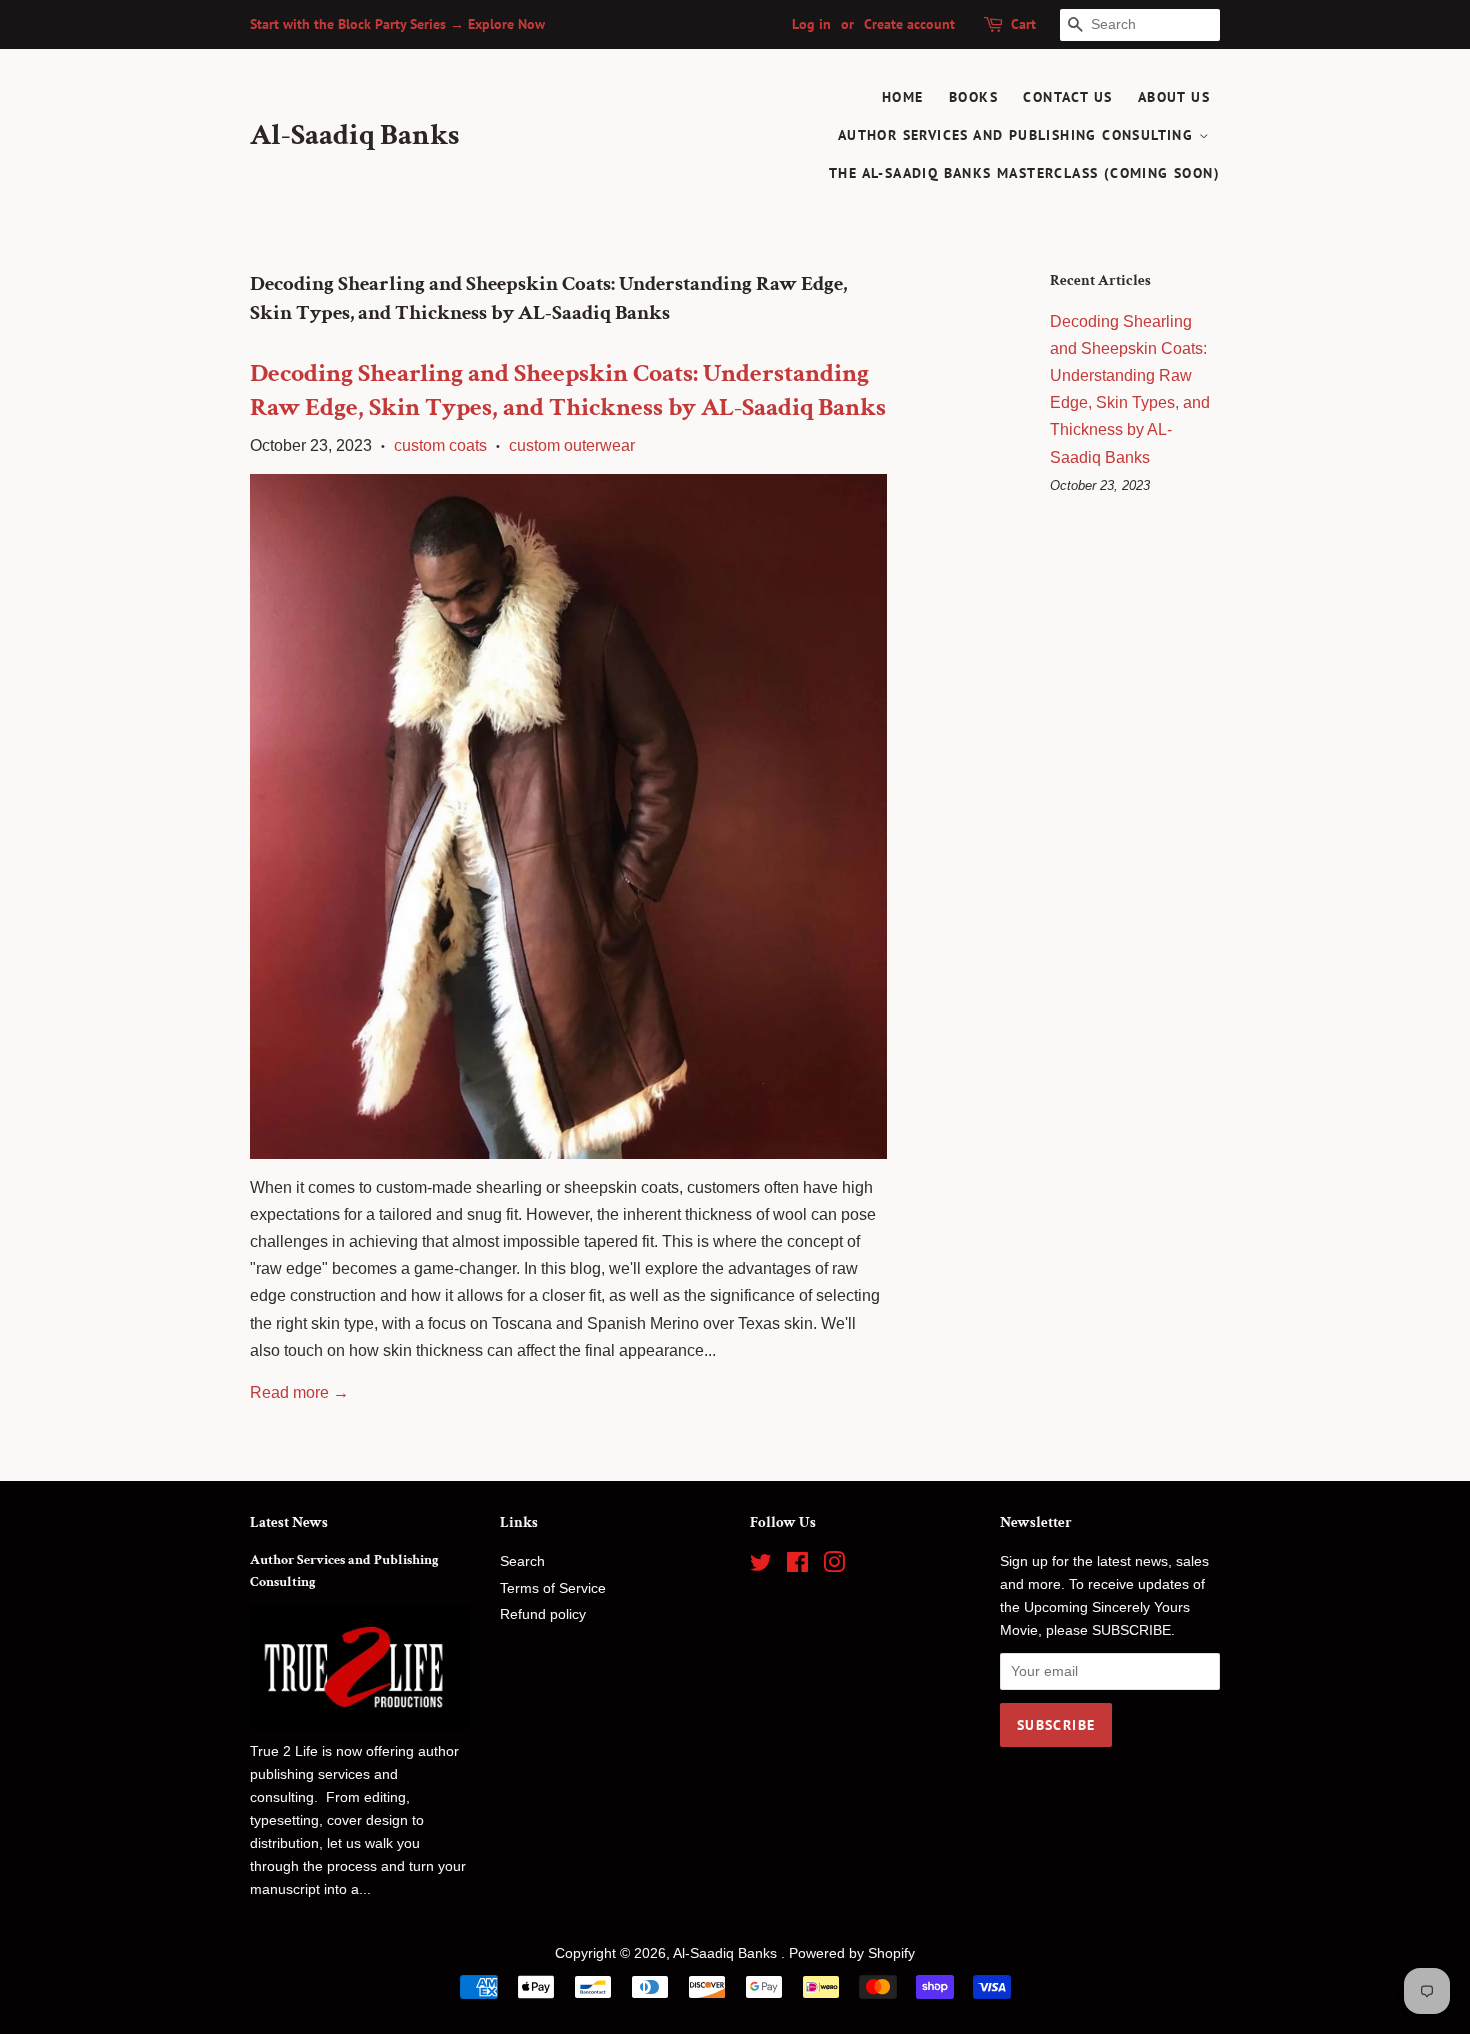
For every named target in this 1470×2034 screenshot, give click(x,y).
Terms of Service (553, 1588)
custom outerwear (572, 445)
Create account (909, 24)
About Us (1174, 97)
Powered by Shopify (852, 1953)
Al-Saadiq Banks (354, 136)
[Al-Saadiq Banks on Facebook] (797, 1566)
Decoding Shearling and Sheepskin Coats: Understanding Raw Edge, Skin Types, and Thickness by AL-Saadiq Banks (568, 390)
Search (522, 1561)
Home (903, 97)
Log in (811, 24)
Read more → (299, 1392)
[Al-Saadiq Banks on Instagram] (834, 1566)
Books (973, 97)
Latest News (289, 1522)
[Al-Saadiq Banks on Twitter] (761, 1566)
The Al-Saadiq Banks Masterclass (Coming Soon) (1024, 173)
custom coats (440, 445)
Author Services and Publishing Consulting (1018, 135)
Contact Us (1067, 97)
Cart (1023, 24)
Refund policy (543, 1614)
